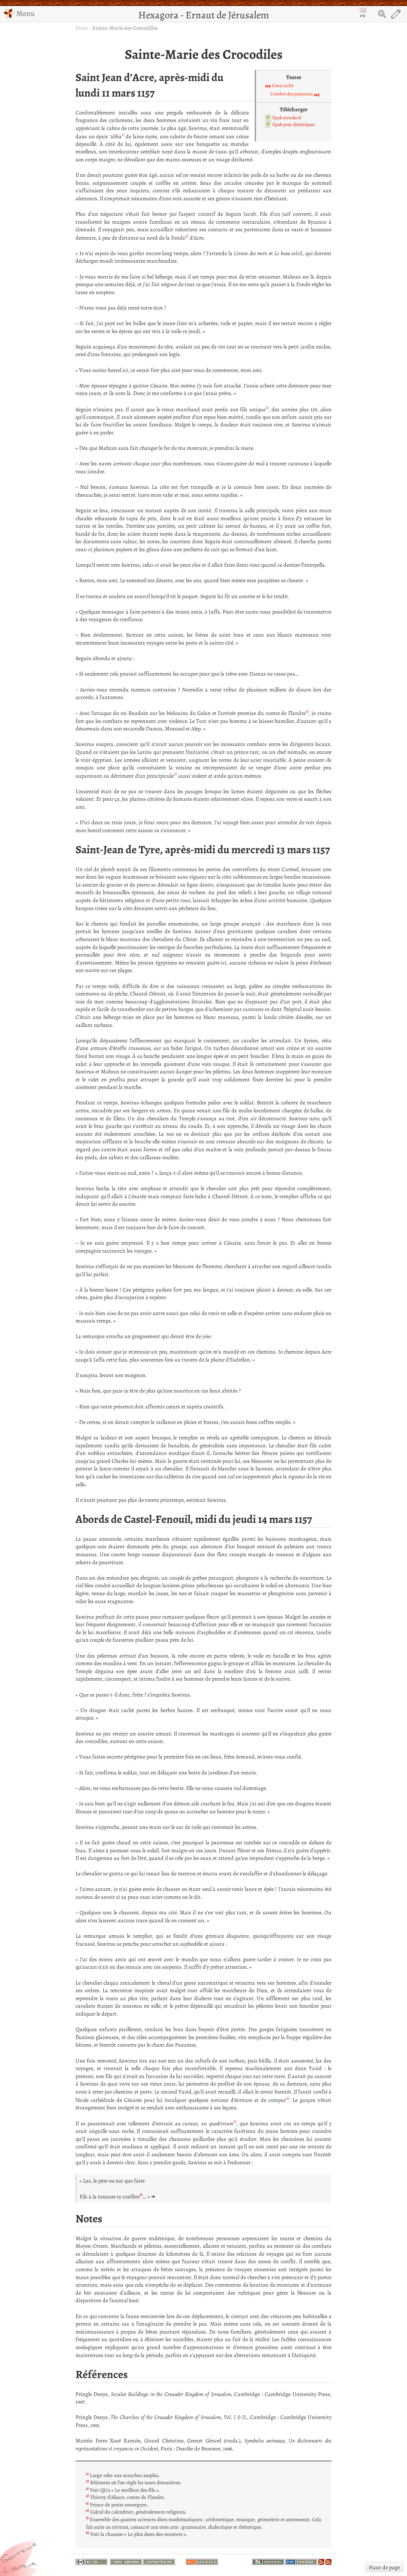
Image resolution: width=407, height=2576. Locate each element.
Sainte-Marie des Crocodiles (125, 28)
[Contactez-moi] (159, 2561)
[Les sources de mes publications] (202, 2561)
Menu (25, 13)
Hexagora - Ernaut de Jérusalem (204, 15)
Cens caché (283, 85)
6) (288, 2098)
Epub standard (287, 118)
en (363, 15)
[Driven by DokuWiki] (268, 2561)
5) (175, 774)
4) (307, 711)
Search (382, 14)
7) (235, 2122)
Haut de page (384, 2567)
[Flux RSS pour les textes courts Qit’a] (321, 2561)
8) (141, 2195)
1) (123, 135)
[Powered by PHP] (301, 2561)
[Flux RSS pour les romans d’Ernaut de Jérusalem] (329, 2561)
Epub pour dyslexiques (294, 124)
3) (267, 408)
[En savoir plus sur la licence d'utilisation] (91, 2562)
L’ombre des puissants (292, 94)
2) (187, 236)
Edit (396, 14)
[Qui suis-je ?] (126, 2561)
